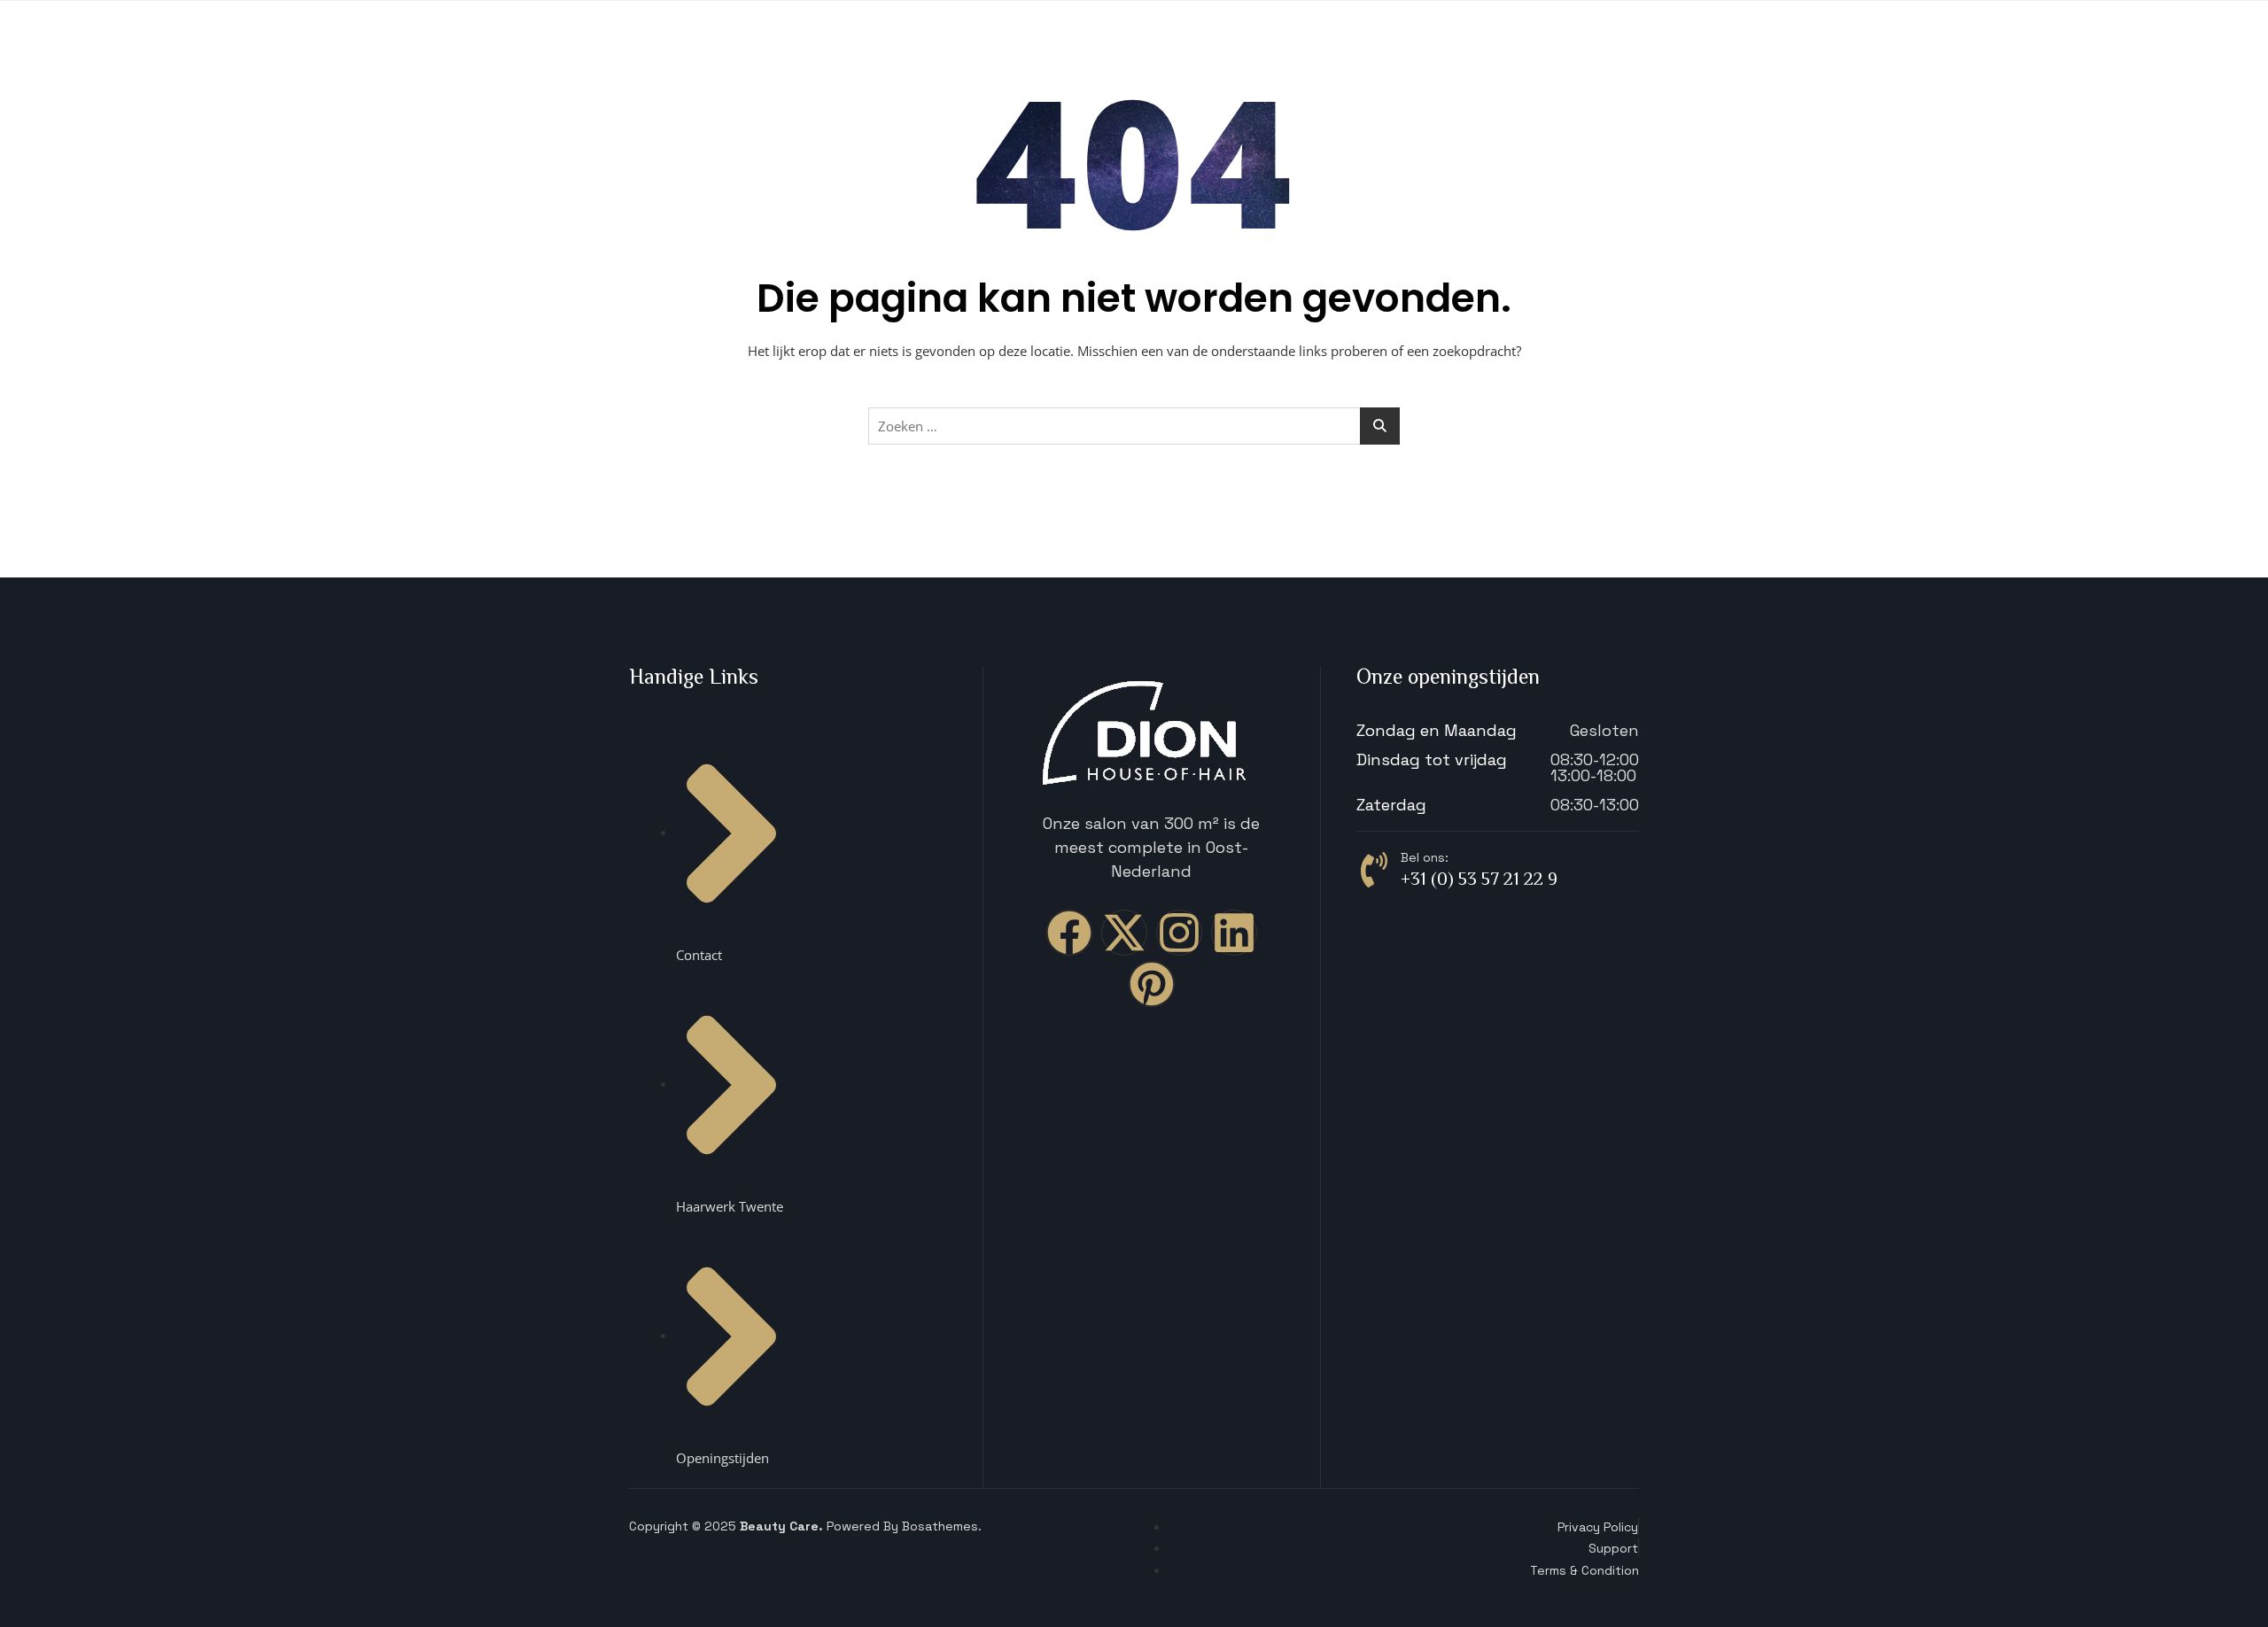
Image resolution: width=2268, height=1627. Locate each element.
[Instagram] (1179, 933)
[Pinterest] (1152, 984)
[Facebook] (1069, 933)
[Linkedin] (1234, 933)
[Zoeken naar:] (1134, 426)
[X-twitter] (1124, 933)
